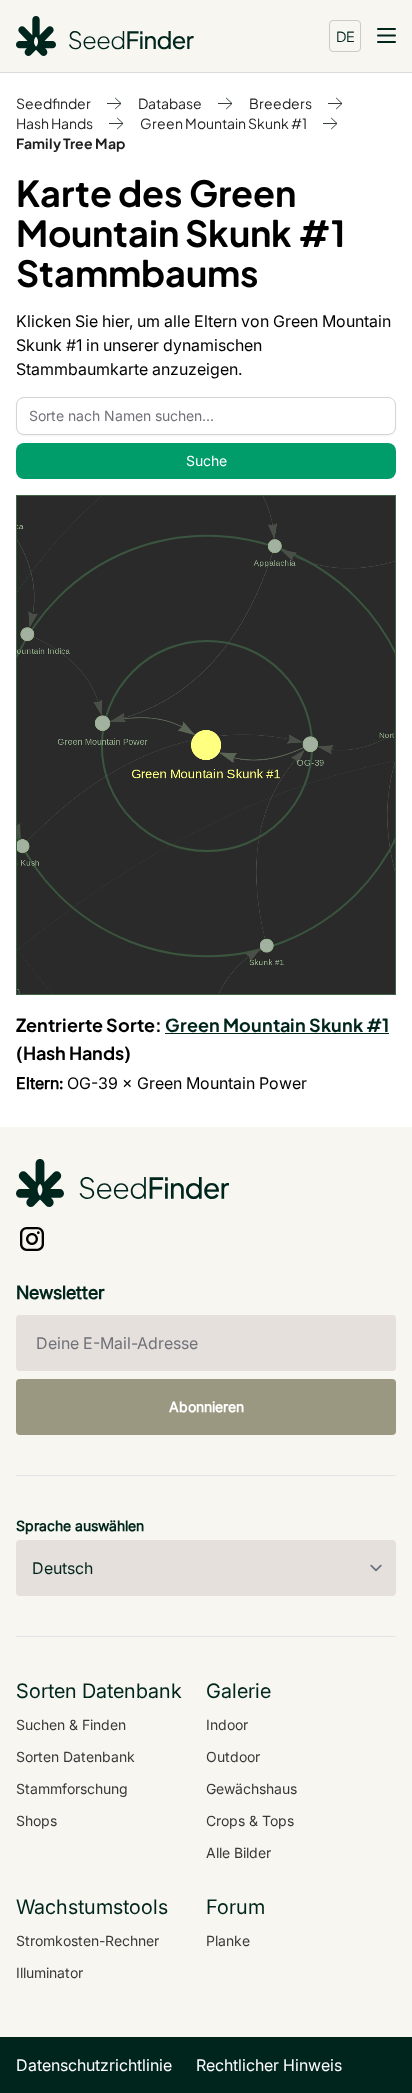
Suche (206, 460)
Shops (36, 1820)
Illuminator (49, 1972)
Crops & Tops (250, 1820)
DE (345, 36)
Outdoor (233, 1756)
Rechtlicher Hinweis (269, 2065)
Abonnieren (206, 1406)
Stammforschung (72, 1788)
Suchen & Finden (71, 1724)
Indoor (227, 1724)
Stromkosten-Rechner (87, 1940)
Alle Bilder (238, 1852)
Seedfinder (53, 103)
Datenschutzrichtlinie (94, 2065)
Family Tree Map (70, 143)
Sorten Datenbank (75, 1756)
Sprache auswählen (80, 1525)
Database (170, 103)
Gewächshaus (251, 1788)
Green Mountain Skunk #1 (223, 123)
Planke (228, 1940)
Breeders (280, 103)
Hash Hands (54, 123)
